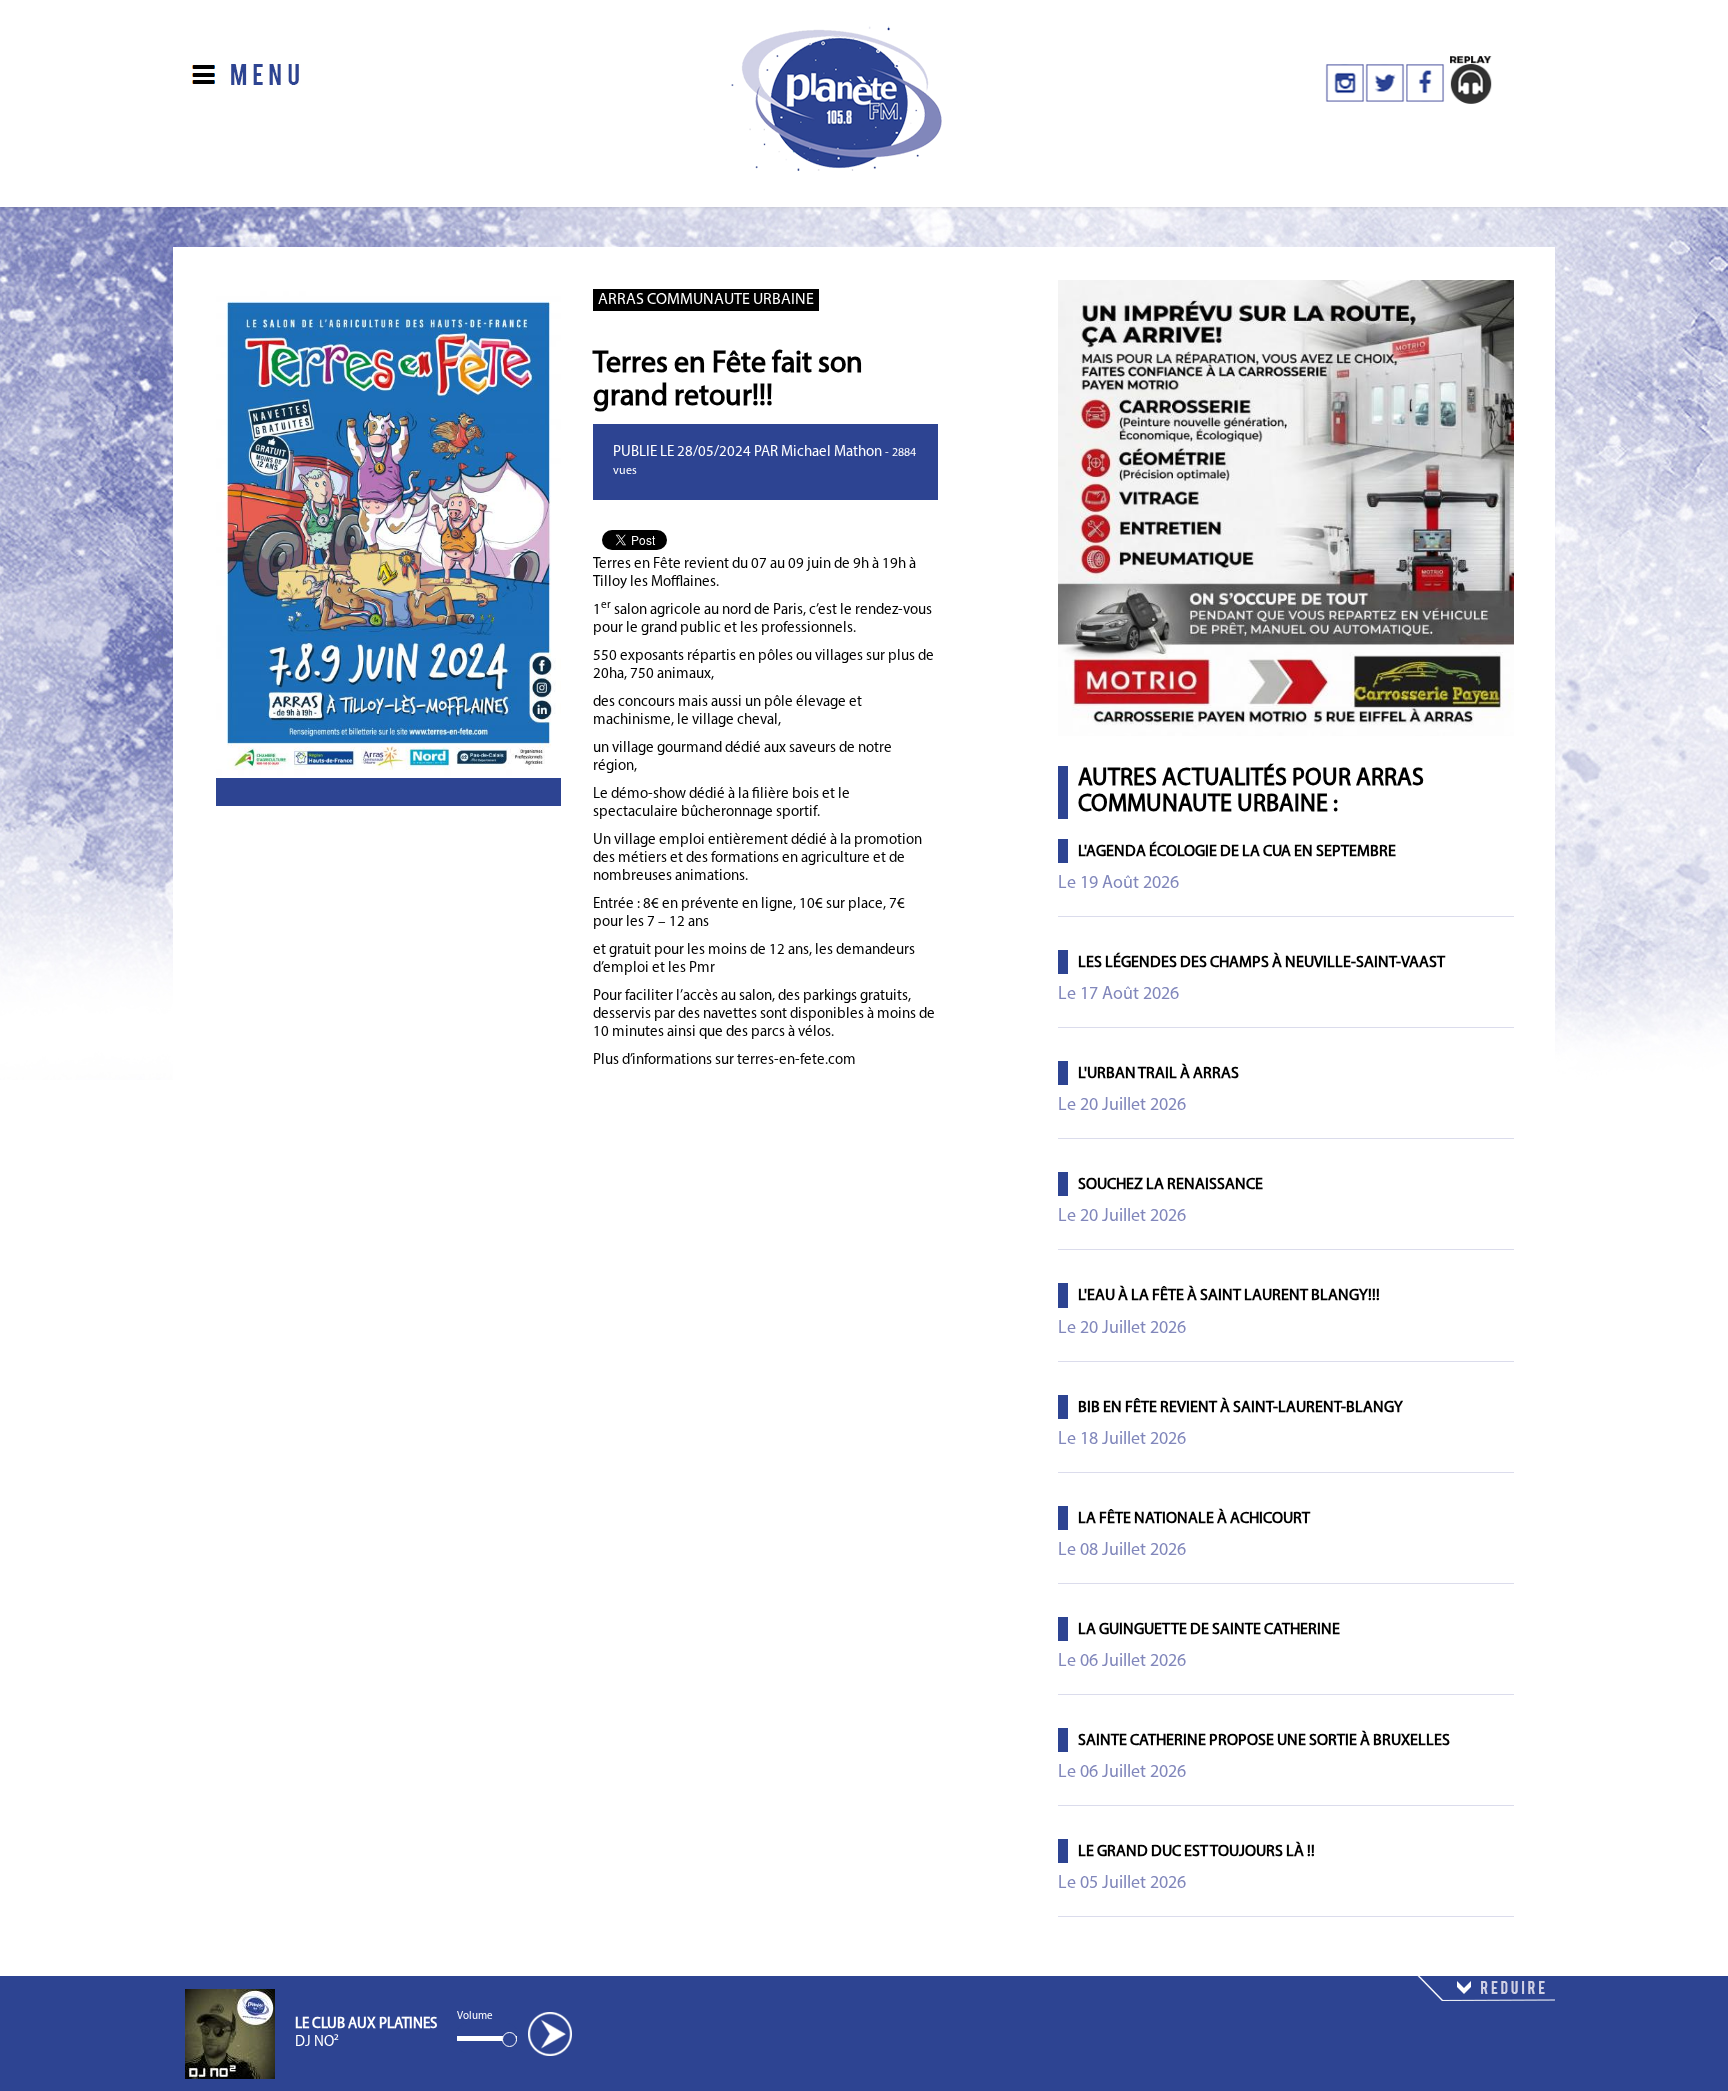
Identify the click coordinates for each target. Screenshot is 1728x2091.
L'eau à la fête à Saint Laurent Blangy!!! (1229, 1296)
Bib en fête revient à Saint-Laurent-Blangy (1240, 1408)
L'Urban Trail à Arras (1158, 1074)
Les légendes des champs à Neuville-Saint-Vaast (1261, 963)
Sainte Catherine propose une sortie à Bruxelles (1264, 1741)
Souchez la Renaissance (1170, 1185)
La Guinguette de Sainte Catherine (1209, 1630)
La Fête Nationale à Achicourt (1194, 1519)
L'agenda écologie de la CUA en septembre (1237, 852)
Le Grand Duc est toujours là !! (1196, 1852)
